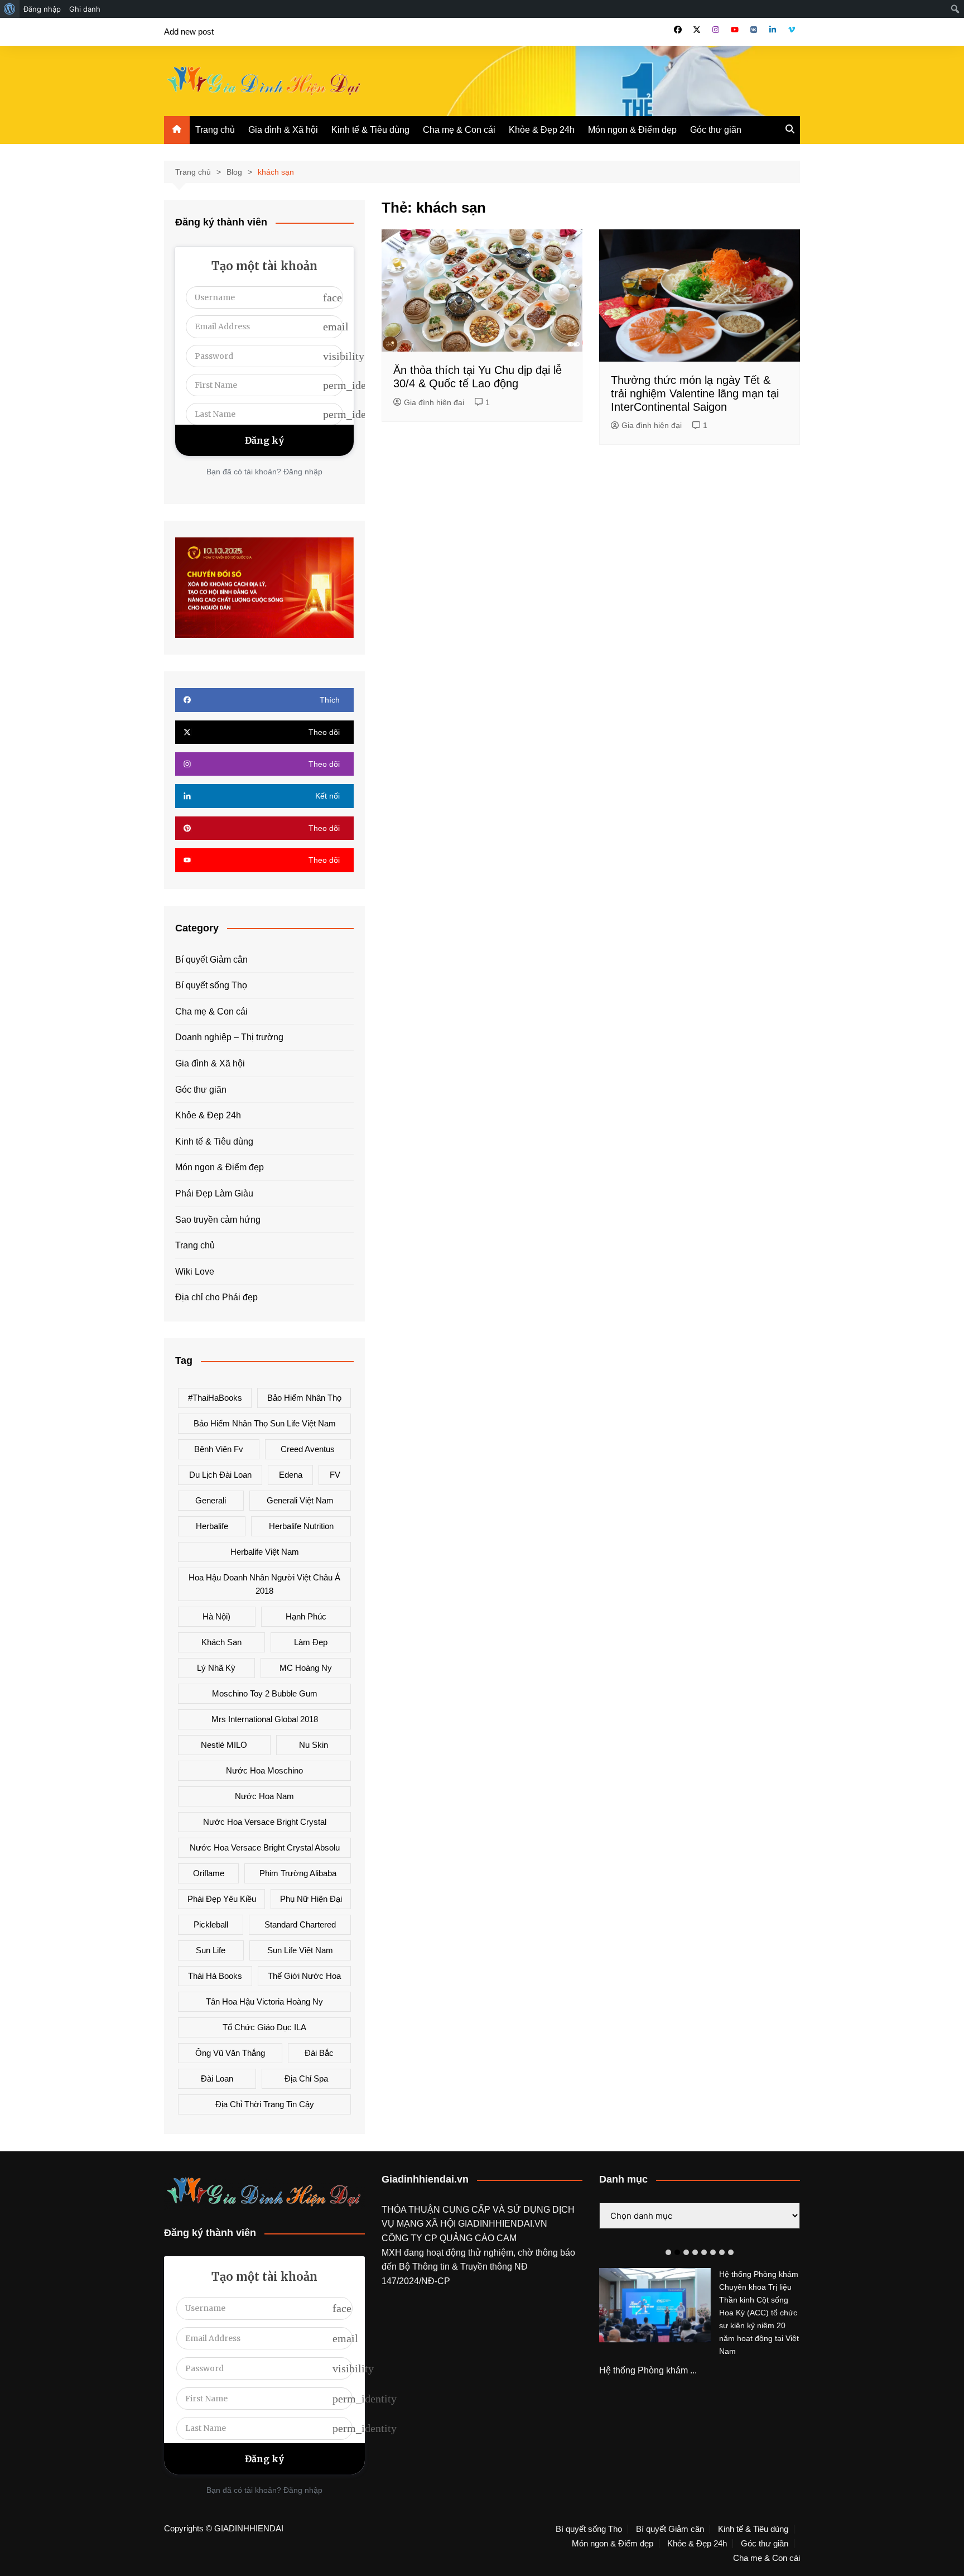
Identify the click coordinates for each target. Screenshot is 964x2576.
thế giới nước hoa (304, 1976)
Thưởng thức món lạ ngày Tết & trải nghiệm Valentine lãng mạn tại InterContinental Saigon (695, 393)
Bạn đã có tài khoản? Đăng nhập (264, 472)
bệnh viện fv (219, 1449)
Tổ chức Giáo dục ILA (264, 2027)
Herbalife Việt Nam (265, 1552)
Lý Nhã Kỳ (216, 1668)
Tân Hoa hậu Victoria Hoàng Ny (264, 2001)
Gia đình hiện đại (434, 402)
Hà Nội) (216, 1616)
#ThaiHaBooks (215, 1398)
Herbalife (212, 1526)
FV (335, 1475)
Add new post (189, 32)
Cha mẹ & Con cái (459, 130)
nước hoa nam (264, 1796)
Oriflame (209, 1873)
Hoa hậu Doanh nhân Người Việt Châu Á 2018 (264, 1584)
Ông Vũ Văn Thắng (230, 2053)
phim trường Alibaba (298, 1873)
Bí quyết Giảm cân (211, 960)
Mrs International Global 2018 (265, 1719)
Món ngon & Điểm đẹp (632, 130)
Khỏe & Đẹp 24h (542, 130)
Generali (211, 1500)
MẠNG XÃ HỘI (427, 2224)
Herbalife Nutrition (301, 1526)
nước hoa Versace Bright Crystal (265, 1822)
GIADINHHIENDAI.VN (503, 2224)
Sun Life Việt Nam (300, 1950)
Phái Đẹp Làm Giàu (214, 1193)
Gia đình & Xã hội (283, 130)
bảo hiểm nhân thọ (304, 1398)
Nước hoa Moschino (264, 1770)
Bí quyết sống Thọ (211, 985)
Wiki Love (195, 1272)
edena (291, 1475)
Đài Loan (217, 2078)
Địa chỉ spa (306, 2078)
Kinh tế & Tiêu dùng (370, 130)
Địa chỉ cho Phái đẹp (216, 1297)
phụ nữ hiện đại (311, 1899)
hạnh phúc (306, 1616)
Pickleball (211, 1924)
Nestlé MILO (224, 1745)
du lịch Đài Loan (220, 1475)
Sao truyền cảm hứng (218, 1220)
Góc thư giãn (716, 130)
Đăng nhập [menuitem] (42, 9)
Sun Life (211, 1950)
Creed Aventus (308, 1449)
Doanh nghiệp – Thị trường (229, 1037)
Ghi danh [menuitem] (85, 9)
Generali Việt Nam (300, 1500)
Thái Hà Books (215, 1976)
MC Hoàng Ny (306, 1668)
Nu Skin (314, 1745)
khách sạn (221, 1642)
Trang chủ (215, 130)
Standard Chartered (300, 1924)
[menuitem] (10, 9)
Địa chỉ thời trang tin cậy (265, 2104)
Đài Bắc (319, 2053)
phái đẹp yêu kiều (222, 1899)
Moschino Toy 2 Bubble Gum (265, 1693)
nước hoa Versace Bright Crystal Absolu (265, 1847)
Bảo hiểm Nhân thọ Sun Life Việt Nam (265, 1423)
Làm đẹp (311, 1642)
